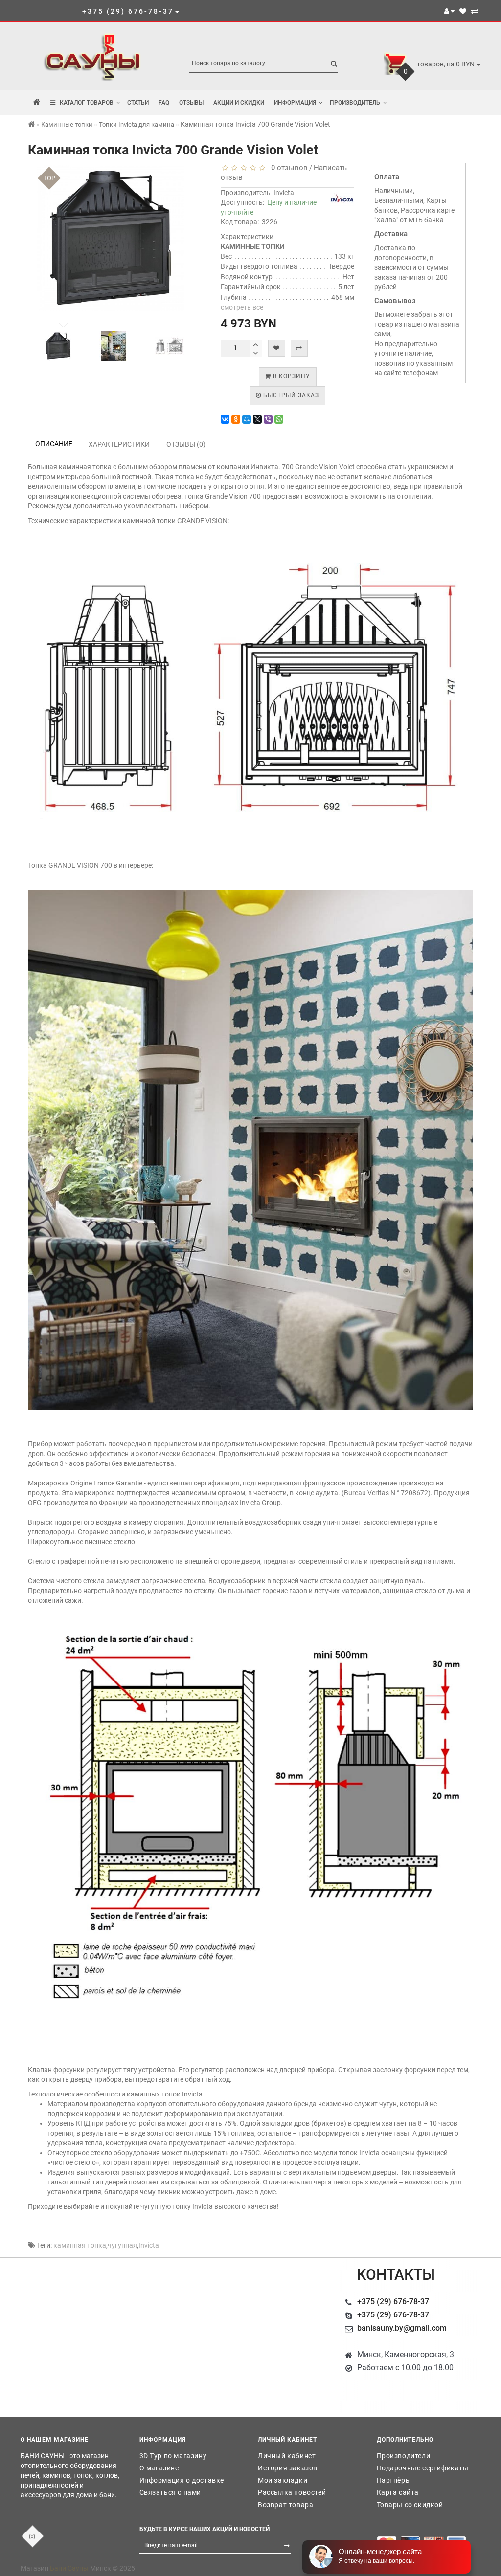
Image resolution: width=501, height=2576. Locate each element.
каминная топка (80, 2245)
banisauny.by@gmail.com (402, 2328)
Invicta (284, 193)
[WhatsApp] (279, 419)
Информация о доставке (182, 2480)
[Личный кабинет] (449, 11)
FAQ (164, 103)
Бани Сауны (69, 2568)
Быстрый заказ (290, 395)
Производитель (355, 103)
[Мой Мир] (247, 419)
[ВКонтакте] (225, 419)
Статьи (138, 103)
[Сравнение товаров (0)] (475, 11)
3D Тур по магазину (173, 2456)
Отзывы (191, 103)
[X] (257, 419)
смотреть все (242, 307)
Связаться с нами (171, 2492)
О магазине (159, 2468)
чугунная (122, 2245)
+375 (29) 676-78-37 (393, 2302)
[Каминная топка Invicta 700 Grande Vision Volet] (58, 346)
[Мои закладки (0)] (463, 11)
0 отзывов (287, 168)
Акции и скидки (239, 103)
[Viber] (268, 419)
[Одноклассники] (236, 419)
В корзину (291, 376)
